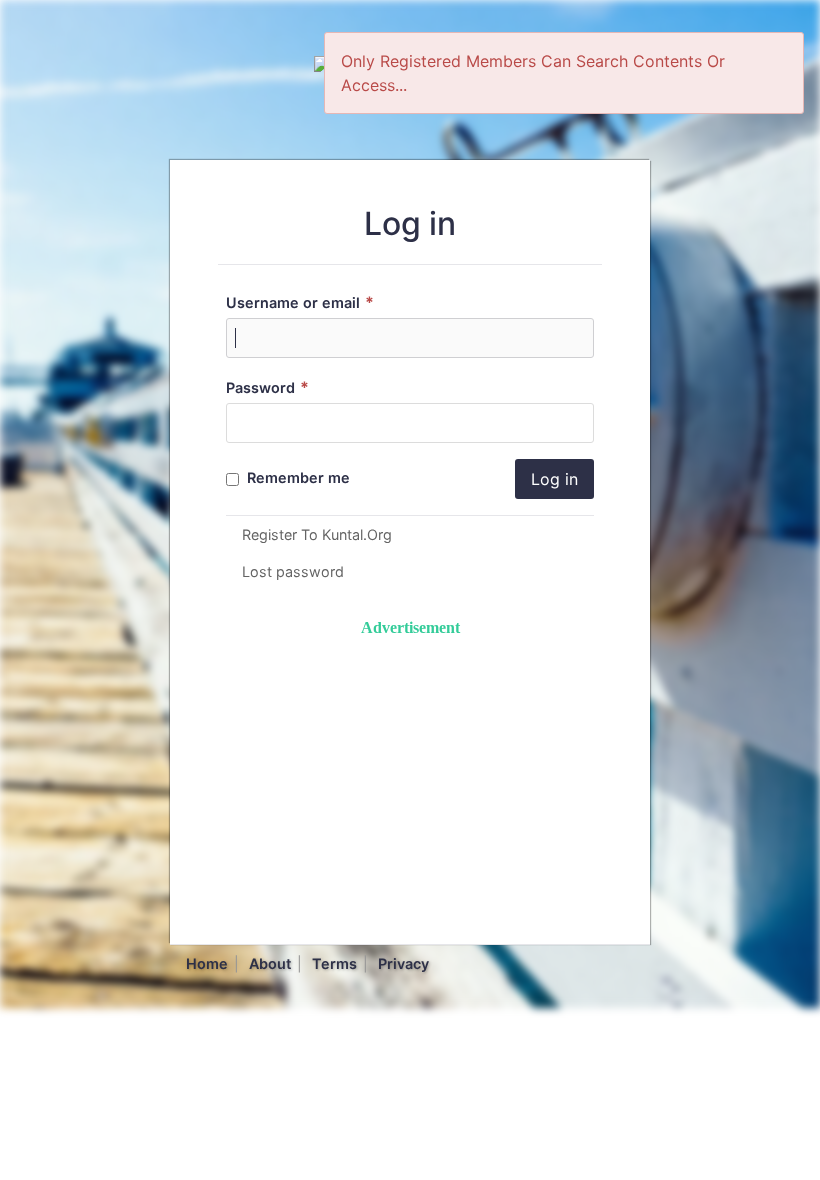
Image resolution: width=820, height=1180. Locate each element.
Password (267, 387)
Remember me (296, 477)
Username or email (300, 302)
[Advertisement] (410, 780)
